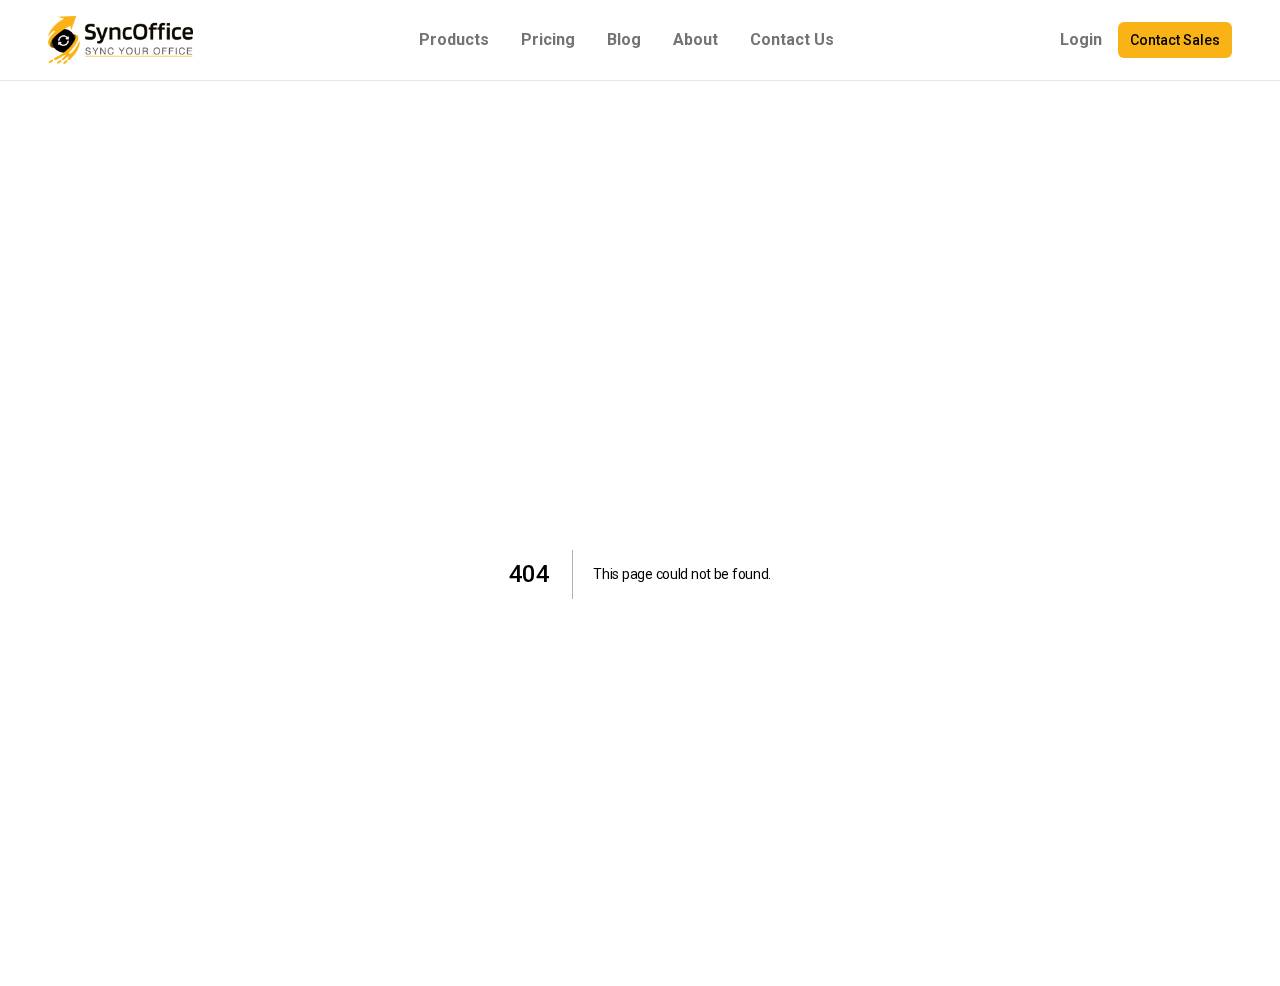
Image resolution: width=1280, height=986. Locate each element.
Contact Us (792, 39)
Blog (624, 39)
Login (1081, 39)
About (695, 39)
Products (454, 39)
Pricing (548, 39)
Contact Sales (1175, 40)
